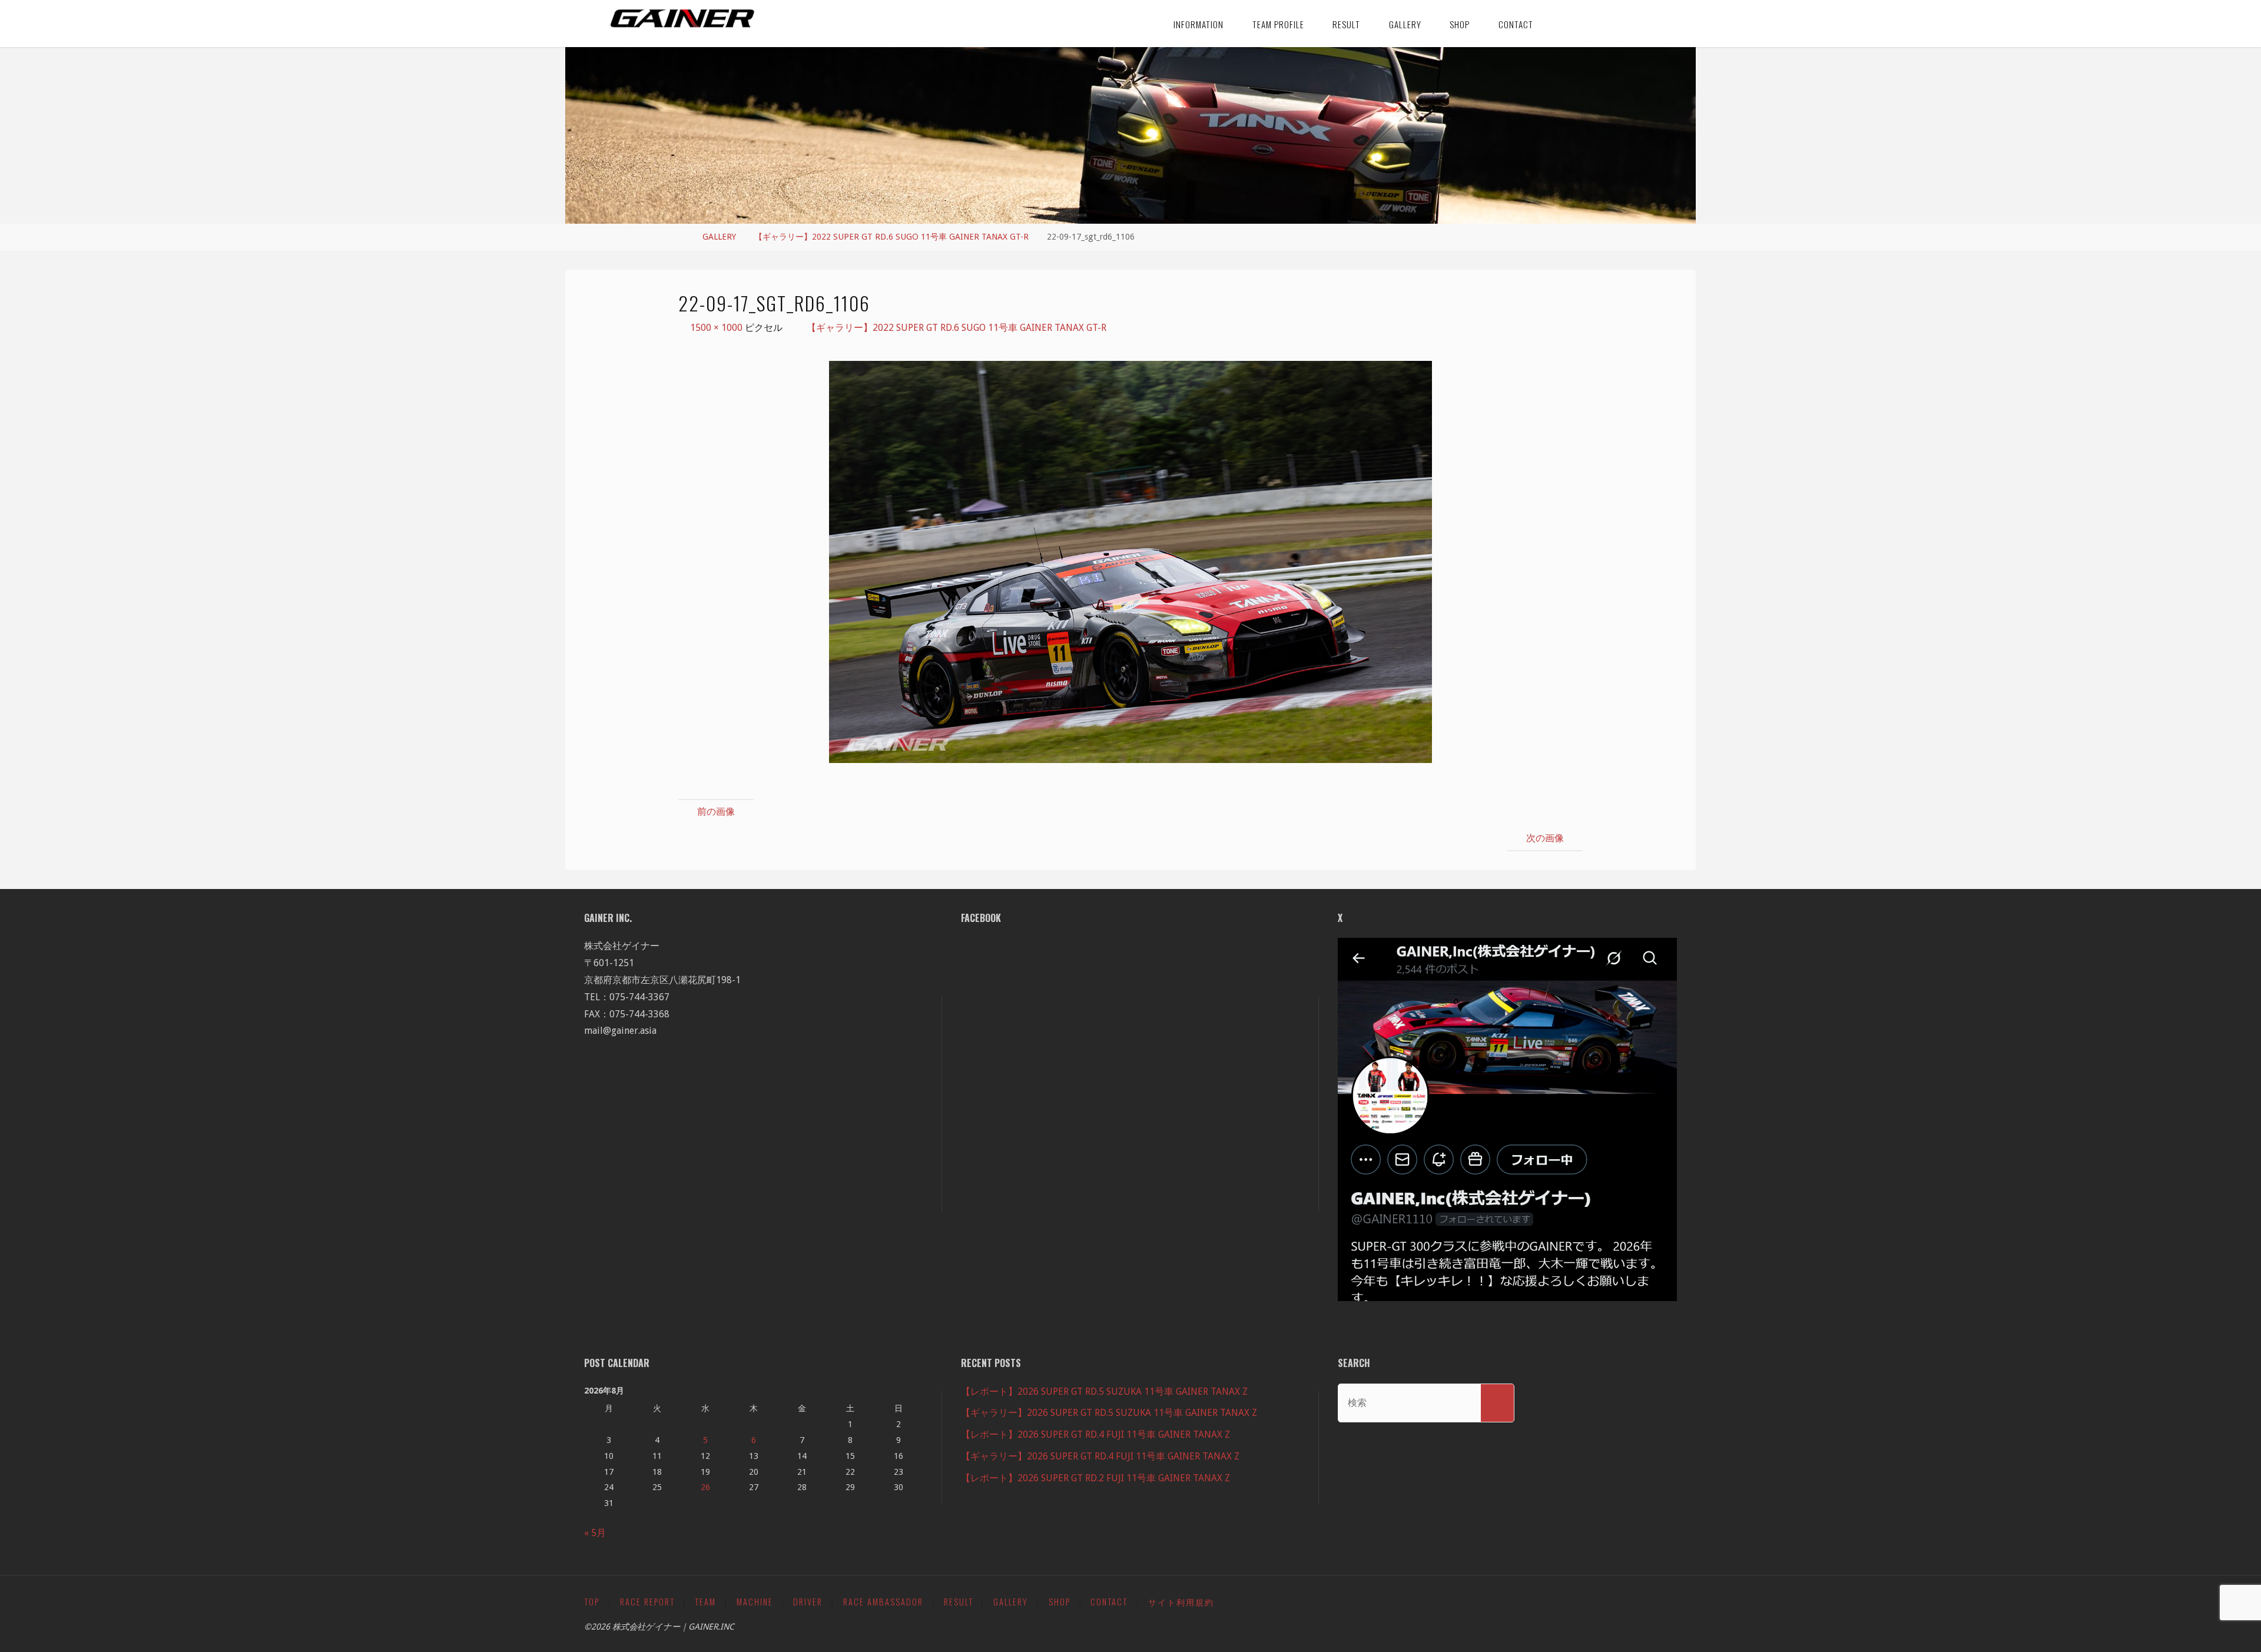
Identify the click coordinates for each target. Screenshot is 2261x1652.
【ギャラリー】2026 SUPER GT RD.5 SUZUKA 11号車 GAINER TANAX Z (1109, 1413)
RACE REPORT (647, 1602)
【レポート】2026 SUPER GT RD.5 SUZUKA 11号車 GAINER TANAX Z (1104, 1391)
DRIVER (808, 1602)
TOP (592, 1602)
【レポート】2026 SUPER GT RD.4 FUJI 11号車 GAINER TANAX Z (1095, 1434)
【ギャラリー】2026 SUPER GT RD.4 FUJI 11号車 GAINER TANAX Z (1100, 1456)
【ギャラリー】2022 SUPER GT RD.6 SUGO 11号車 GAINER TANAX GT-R (891, 237)
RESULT (959, 1602)
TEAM (705, 1602)
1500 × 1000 (717, 328)
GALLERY (719, 237)
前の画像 (716, 812)
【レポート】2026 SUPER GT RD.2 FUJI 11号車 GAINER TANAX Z (1095, 1478)
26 (705, 1487)
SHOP (1060, 1602)
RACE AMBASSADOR (883, 1602)
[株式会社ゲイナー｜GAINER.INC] (683, 19)
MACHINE (755, 1602)
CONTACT (1109, 1602)
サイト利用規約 (1181, 1602)
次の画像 (1545, 838)
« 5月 (595, 1533)
